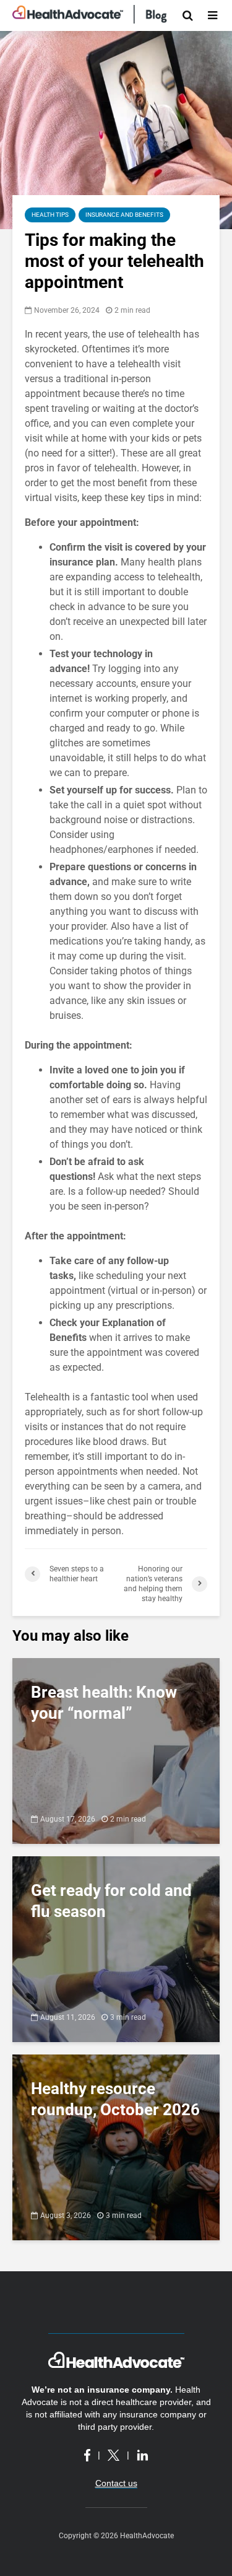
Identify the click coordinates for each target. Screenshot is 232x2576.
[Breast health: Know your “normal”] (116, 1750)
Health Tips (50, 215)
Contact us (116, 2483)
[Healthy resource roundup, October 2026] (116, 2146)
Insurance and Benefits (124, 215)
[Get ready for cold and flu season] (116, 1948)
